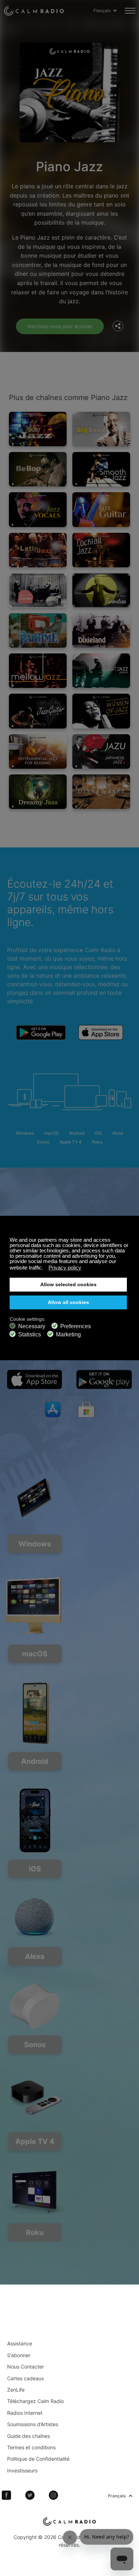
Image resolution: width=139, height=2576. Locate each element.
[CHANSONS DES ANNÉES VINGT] (101, 590)
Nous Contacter (25, 2367)
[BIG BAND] (101, 429)
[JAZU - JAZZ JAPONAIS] (101, 751)
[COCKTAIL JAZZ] (101, 550)
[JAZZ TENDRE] (38, 671)
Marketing (68, 1334)
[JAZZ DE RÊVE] (38, 792)
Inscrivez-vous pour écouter (60, 326)
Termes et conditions (31, 2447)
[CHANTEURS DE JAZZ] (38, 509)
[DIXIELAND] (101, 630)
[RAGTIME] (38, 630)
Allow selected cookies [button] (68, 1285)
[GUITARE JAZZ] (101, 509)
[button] (45, 1268)
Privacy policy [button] (65, 1268)
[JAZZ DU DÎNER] (101, 792)
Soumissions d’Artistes (33, 2424)
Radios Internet (25, 2413)
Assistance (20, 2343)
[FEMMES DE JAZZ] (101, 711)
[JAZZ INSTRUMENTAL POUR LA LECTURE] (38, 751)
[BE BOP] (38, 469)
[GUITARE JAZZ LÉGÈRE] (38, 711)
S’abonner (19, 2355)
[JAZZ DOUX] (101, 469)
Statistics (30, 1334)
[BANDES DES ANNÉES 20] (38, 590)
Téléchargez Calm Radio (35, 2401)
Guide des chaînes (29, 2436)
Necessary (32, 1326)
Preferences (76, 1326)
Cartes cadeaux (26, 2378)
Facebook (6, 2495)
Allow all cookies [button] (68, 1302)
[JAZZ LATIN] (38, 550)
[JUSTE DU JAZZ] (38, 429)
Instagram (53, 2495)
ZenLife (16, 2390)
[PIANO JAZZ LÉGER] (101, 671)
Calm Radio (34, 11)
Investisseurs (22, 2470)
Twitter (30, 2495)
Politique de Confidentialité (38, 2459)
